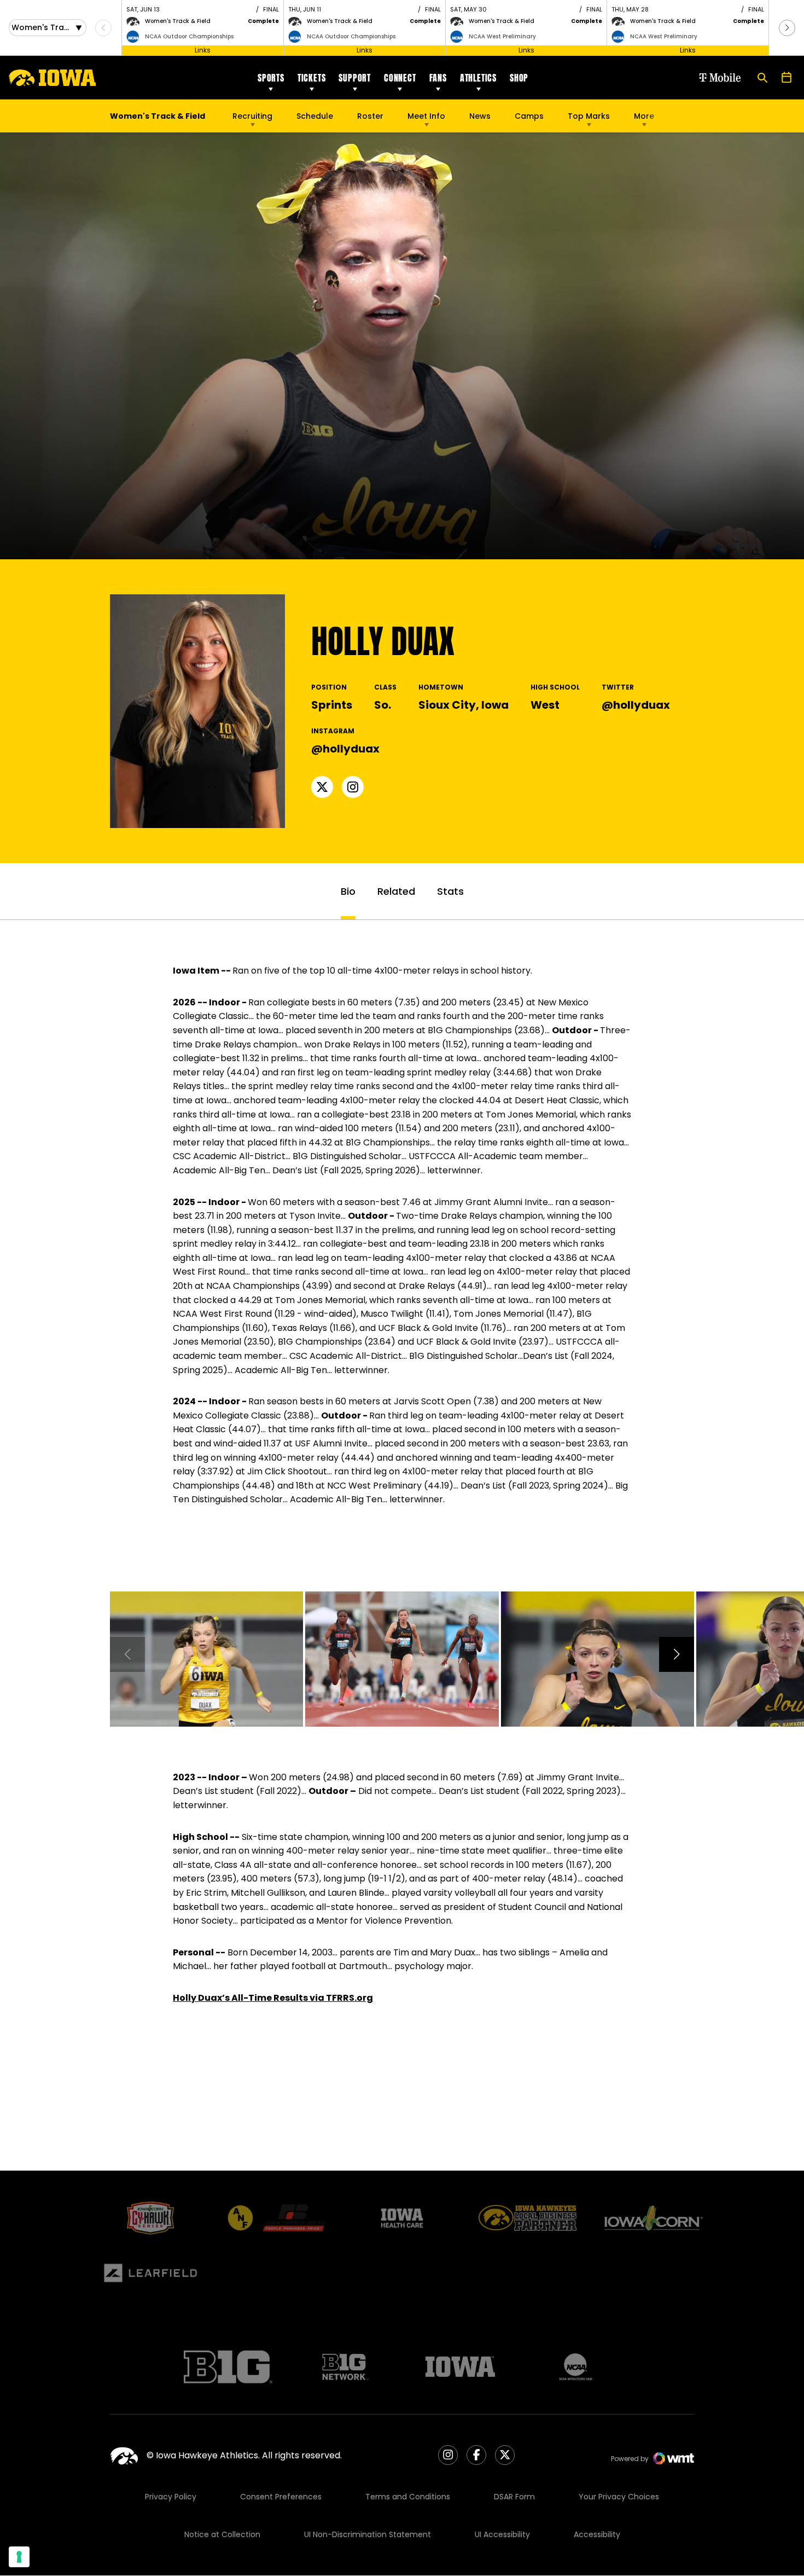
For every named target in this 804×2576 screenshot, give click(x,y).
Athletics (478, 78)
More (644, 116)
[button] (787, 28)
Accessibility (597, 2534)
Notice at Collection (222, 2534)
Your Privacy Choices (619, 2497)
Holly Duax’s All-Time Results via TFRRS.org (273, 1998)
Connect (400, 78)
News (480, 116)
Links (203, 50)
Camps (529, 119)
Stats (450, 891)
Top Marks (589, 116)
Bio (348, 891)
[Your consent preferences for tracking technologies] (19, 2557)
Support (355, 78)
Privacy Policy (171, 2497)
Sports (271, 78)
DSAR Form (514, 2497)
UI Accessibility (502, 2534)
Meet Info (426, 116)
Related (396, 891)
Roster (370, 116)
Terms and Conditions (408, 2497)
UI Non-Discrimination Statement (368, 2534)
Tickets (312, 78)
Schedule (315, 116)
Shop (519, 78)
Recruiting (252, 116)
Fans (438, 78)
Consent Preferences (281, 2497)
